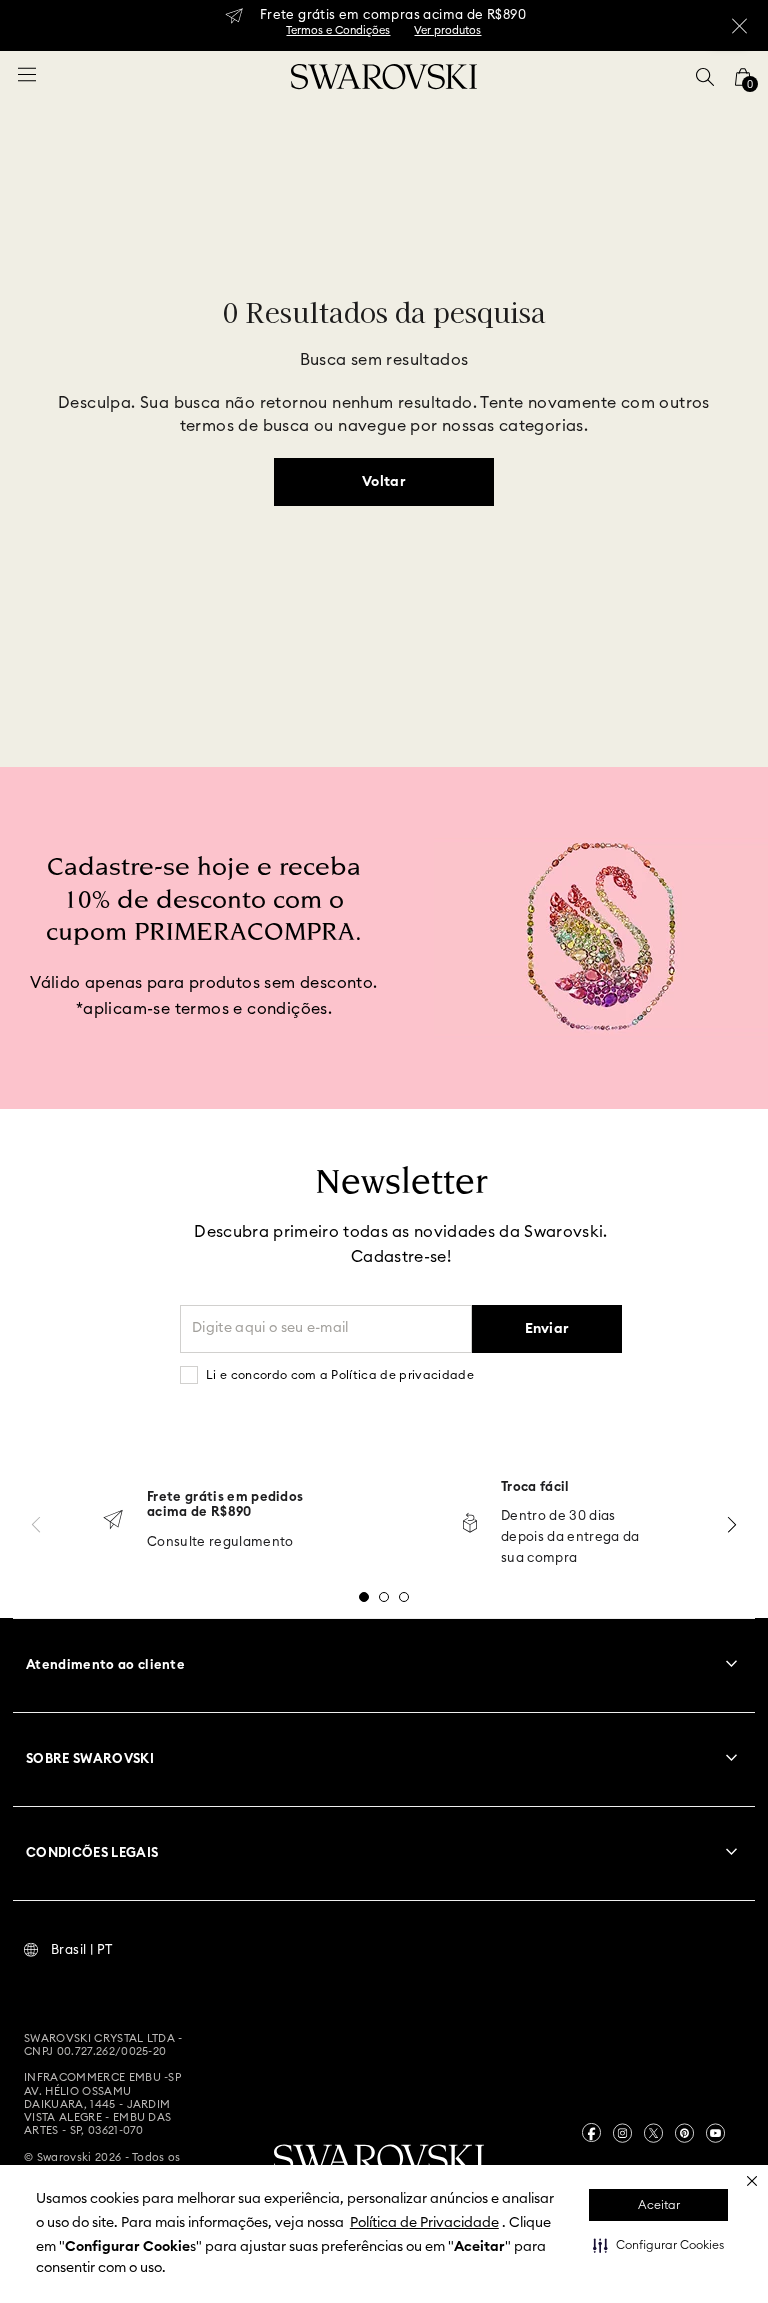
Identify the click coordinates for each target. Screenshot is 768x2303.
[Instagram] (622, 2133)
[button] (658, 2245)
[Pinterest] (684, 2133)
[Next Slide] (732, 1524)
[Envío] (113, 1521)
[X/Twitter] (653, 2133)
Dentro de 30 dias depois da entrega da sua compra (570, 1537)
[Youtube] (715, 2133)
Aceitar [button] (659, 2205)
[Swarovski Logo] (379, 2161)
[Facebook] (591, 2132)
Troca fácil (535, 1487)
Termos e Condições (338, 30)
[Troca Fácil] (470, 1524)
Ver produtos (447, 30)
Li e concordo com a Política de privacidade (340, 1375)
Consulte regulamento (220, 1542)
